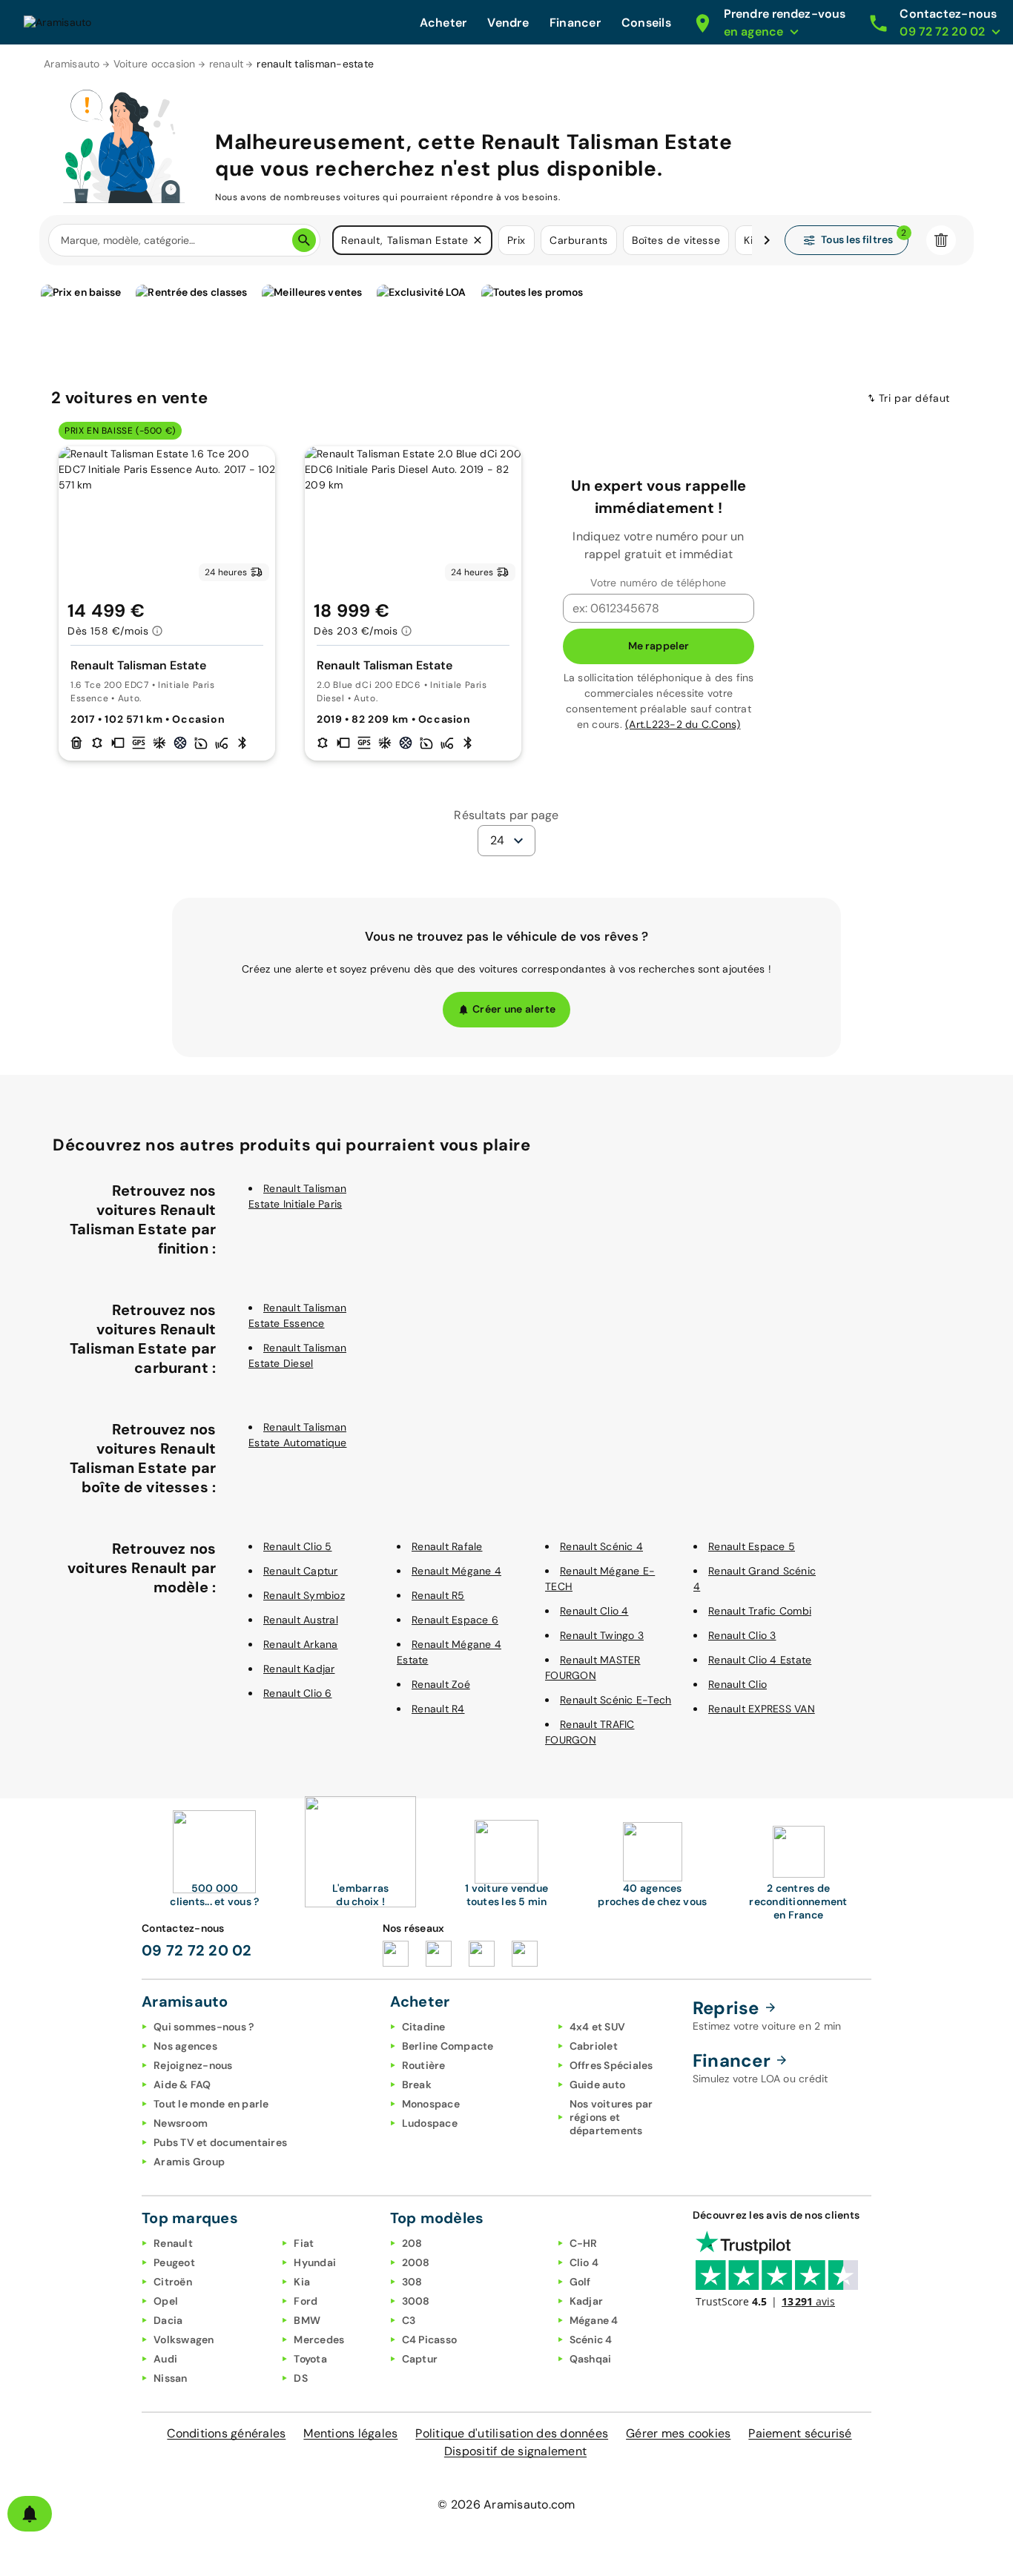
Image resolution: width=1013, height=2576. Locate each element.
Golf (580, 2282)
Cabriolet (594, 2046)
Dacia (168, 2320)
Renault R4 (438, 1709)
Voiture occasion (155, 64)
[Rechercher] (304, 240)
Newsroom (181, 2123)
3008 (416, 2301)
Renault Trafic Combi (760, 1611)
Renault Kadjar (299, 1669)
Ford (306, 2301)
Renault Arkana (301, 1644)
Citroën (173, 2282)
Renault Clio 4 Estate (760, 1660)
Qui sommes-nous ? (204, 2027)
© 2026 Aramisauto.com (506, 2504)
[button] (478, 240)
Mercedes (319, 2340)
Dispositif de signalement (515, 2451)
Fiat (304, 2243)
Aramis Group (189, 2162)
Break (417, 2085)
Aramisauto (72, 64)
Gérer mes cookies (678, 2433)
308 (412, 2282)
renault (227, 64)
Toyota (310, 2359)
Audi (165, 2359)
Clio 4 (584, 2262)
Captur (420, 2359)
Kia (302, 2282)
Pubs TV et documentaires (220, 2142)
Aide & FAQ (182, 2085)
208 (412, 2243)
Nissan (171, 2378)
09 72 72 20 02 (197, 1950)
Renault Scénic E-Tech (616, 1700)
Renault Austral (301, 1620)
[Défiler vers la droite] (767, 240)
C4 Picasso (430, 2340)
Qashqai (591, 2359)
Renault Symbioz (304, 1595)
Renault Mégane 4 (456, 1571)
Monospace (431, 2104)
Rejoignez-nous (193, 2065)
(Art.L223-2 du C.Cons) (683, 724)
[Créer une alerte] (30, 2514)
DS (301, 2378)
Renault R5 (438, 1595)
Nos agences (185, 2046)
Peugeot (174, 2262)
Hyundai (315, 2262)
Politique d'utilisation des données (512, 2433)
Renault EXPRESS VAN (762, 1709)
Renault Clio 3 (742, 1635)
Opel (166, 2301)
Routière (424, 2065)
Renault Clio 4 (594, 1611)
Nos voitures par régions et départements (611, 2117)
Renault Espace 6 (455, 1620)
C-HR (584, 2243)
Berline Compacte (448, 2046)
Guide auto (598, 2085)
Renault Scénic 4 (601, 1546)
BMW (307, 2320)
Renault (173, 2243)
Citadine (424, 2027)
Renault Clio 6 (298, 1693)
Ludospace (430, 2123)
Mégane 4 (594, 2320)
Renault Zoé (441, 1684)
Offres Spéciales (611, 2065)
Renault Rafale (447, 1546)
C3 (409, 2320)
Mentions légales (350, 2433)
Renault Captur (301, 1571)
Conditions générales (226, 2433)
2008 (416, 2262)
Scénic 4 (591, 2340)
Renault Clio (738, 1684)
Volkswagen (184, 2340)
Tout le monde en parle (211, 2104)
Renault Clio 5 (298, 1546)
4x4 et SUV (598, 2027)
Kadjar (587, 2301)
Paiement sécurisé (800, 2433)
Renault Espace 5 (752, 1546)
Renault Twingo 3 (602, 1635)
